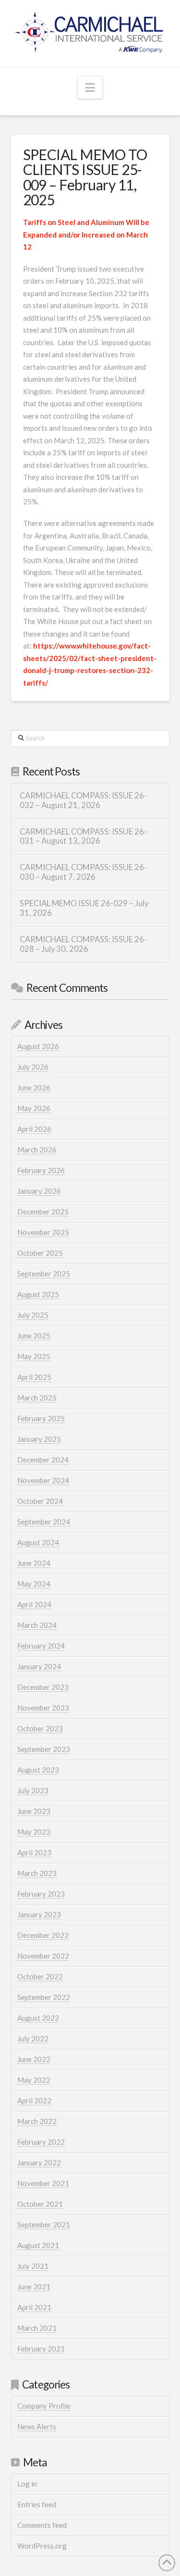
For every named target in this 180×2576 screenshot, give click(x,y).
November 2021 (43, 2183)
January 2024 (39, 1666)
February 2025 (41, 1418)
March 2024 (37, 1625)
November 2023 (43, 1708)
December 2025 (43, 1212)
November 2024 (43, 1480)
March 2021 (37, 2328)
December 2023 (43, 1687)
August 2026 (38, 1046)
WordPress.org (42, 2546)
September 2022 (44, 1997)
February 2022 (41, 2142)
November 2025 (43, 1232)
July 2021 (33, 2266)
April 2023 (34, 1852)
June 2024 (34, 1563)
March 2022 (37, 2121)
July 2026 (33, 1067)
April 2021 (34, 2307)
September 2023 (44, 1749)
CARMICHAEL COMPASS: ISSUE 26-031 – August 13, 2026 (83, 837)
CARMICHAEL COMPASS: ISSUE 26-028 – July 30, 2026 (83, 944)
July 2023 (33, 1790)
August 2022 (38, 2018)
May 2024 (34, 1584)
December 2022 (43, 1935)
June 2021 (34, 2287)
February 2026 (41, 1170)
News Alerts (37, 2426)
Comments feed (42, 2525)
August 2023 (38, 1770)
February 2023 (41, 1894)
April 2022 (34, 2101)
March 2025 (37, 1398)
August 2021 (38, 2245)
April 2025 (34, 1377)
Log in (27, 2484)
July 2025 (33, 1315)
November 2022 (43, 1956)
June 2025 (34, 1336)
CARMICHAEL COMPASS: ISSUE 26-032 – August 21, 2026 (83, 801)
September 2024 (44, 1522)
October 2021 (40, 2204)
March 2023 (37, 1873)
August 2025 (38, 1294)
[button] (90, 88)
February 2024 (41, 1646)
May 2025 (34, 1356)
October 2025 (40, 1253)
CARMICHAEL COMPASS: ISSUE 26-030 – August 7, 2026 (83, 872)
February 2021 (41, 2349)
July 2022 (33, 2038)
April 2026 (34, 1129)
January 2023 (39, 1914)
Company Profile (44, 2406)
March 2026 (37, 1150)
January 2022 (39, 2163)
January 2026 (39, 1191)
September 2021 (44, 2225)
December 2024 (43, 1460)
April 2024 (34, 1604)
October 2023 (40, 1728)
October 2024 (40, 1501)
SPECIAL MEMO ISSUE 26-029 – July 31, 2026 (84, 908)
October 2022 (40, 1976)
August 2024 (38, 1542)
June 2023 (34, 1811)
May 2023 (34, 1832)
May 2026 (34, 1108)
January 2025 (39, 1439)
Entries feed (37, 2504)
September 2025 (44, 1274)
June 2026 (34, 1088)
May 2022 (34, 2080)
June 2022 (34, 2059)
